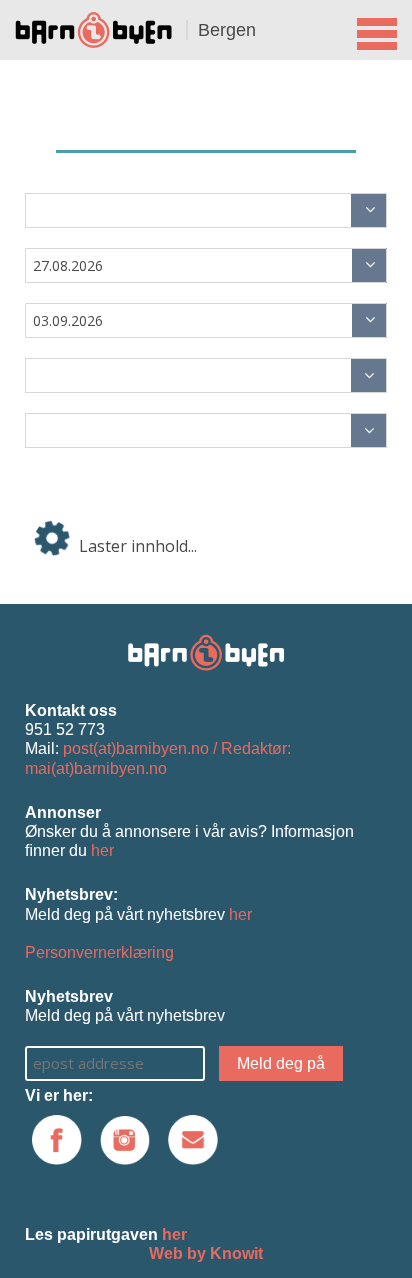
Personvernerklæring (99, 952)
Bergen (227, 30)
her (102, 850)
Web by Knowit (206, 1253)
